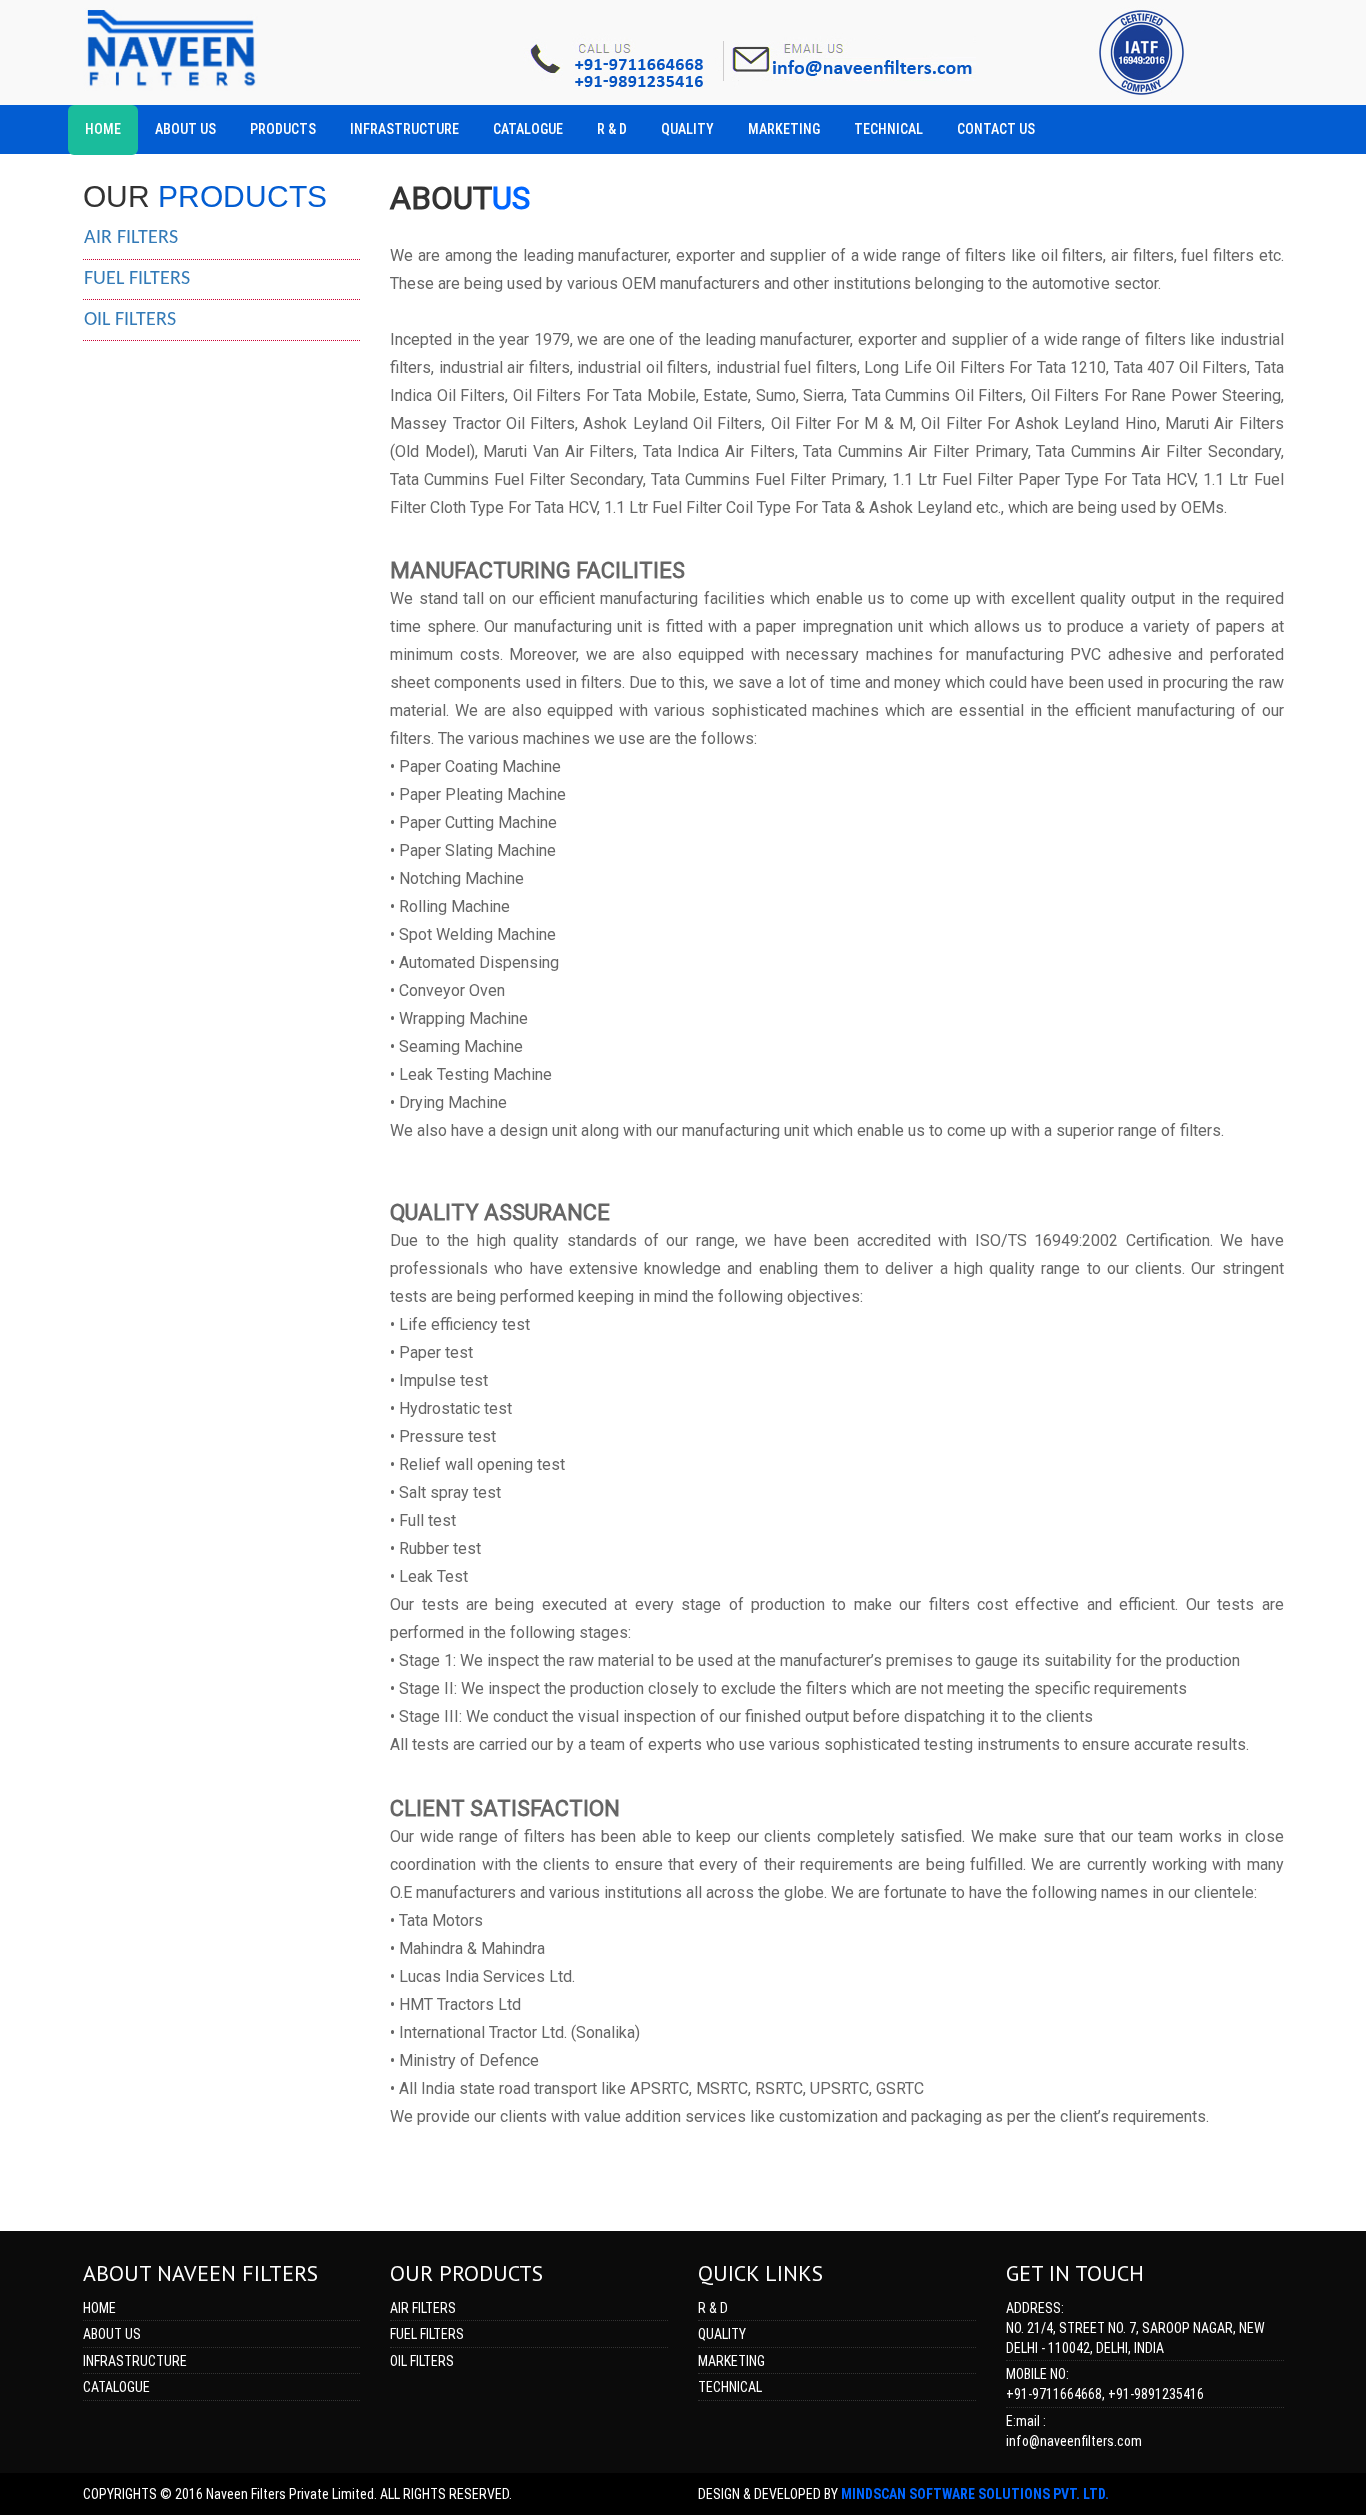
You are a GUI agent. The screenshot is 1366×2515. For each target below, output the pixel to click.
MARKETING (731, 2361)
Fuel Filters (137, 279)
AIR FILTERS (423, 2308)
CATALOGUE (116, 2387)
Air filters (131, 238)
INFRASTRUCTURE (135, 2361)
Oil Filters (130, 320)
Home (99, 2308)
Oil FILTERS (422, 2361)
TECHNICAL (730, 2387)
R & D (713, 2308)
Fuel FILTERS (427, 2334)
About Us (112, 2334)
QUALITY (722, 2334)
